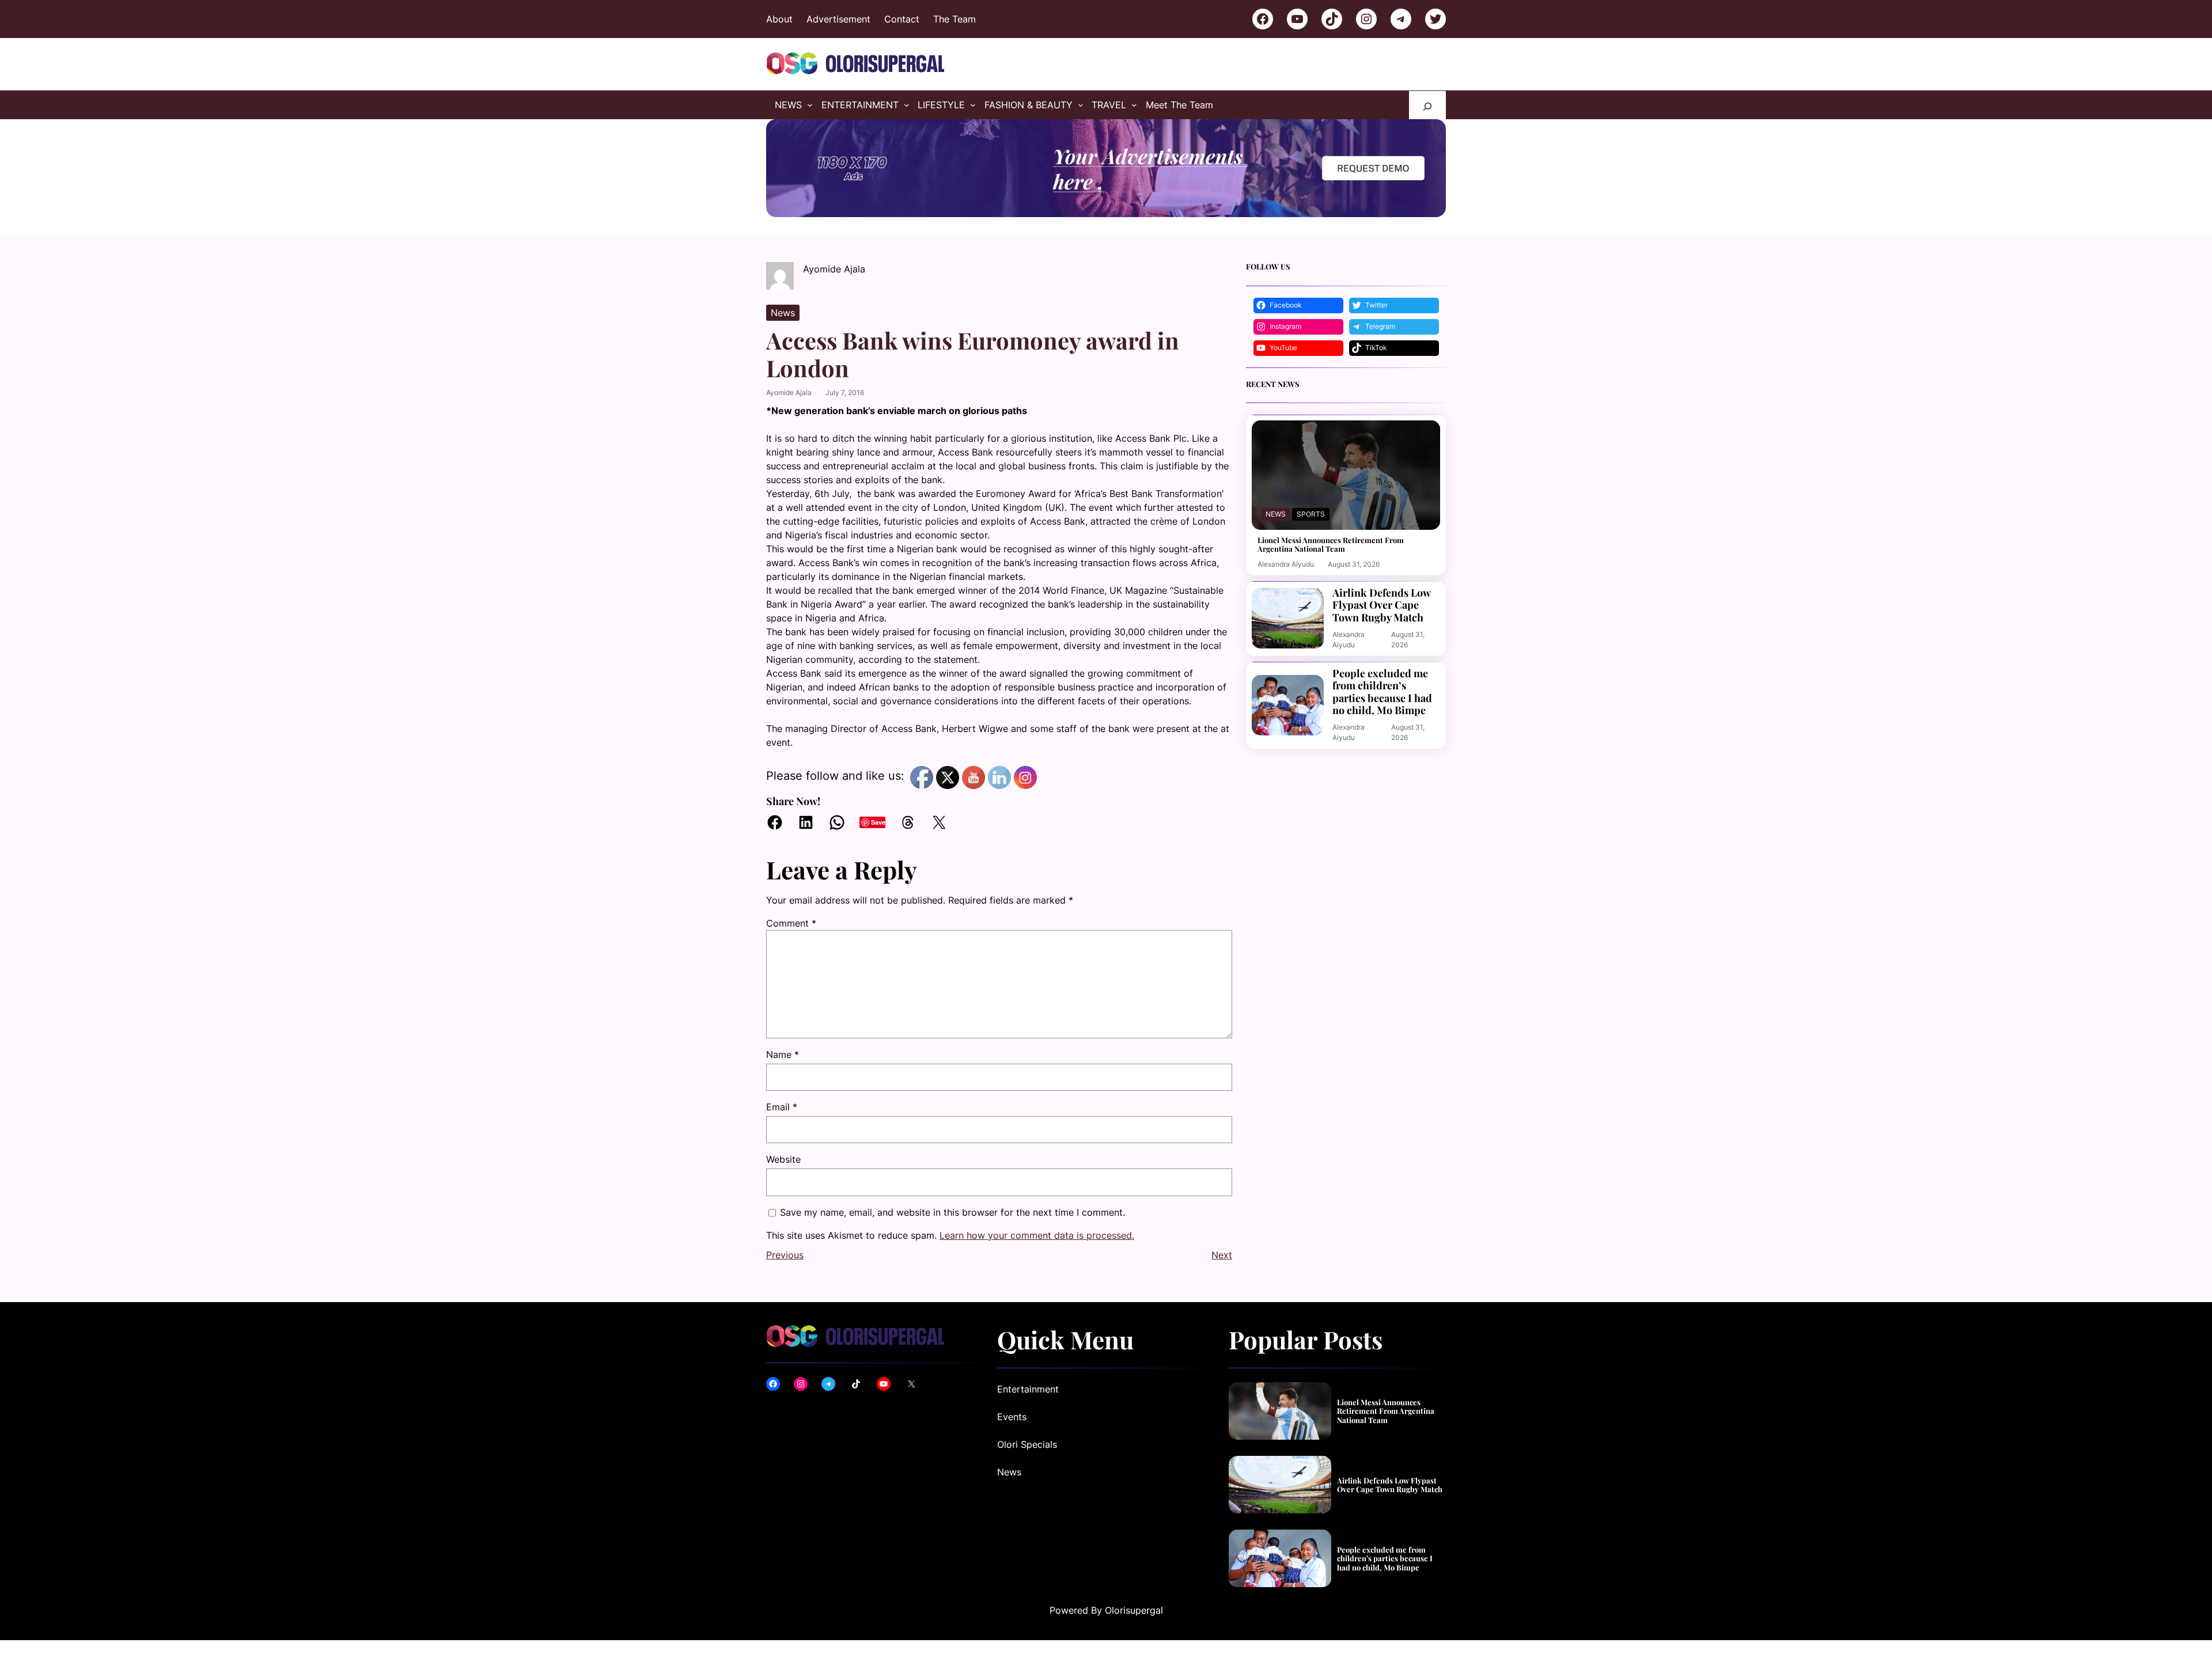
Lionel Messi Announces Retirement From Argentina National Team (1331, 545)
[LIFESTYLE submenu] (973, 105)
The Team (955, 19)
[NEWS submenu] (810, 105)
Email (782, 1107)
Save (878, 822)
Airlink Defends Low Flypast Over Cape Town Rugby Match (1381, 606)
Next (1222, 1255)
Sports (1311, 514)
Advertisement (838, 19)
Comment (791, 923)
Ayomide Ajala (789, 392)
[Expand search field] (1427, 105)
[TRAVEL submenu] (1134, 105)
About (779, 19)
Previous (785, 1255)
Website (783, 1159)
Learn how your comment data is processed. (1037, 1235)
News (783, 313)
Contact (902, 19)
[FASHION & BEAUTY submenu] (1081, 105)
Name (783, 1054)
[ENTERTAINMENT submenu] (907, 105)
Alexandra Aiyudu (1286, 564)
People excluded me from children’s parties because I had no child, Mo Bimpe (1382, 692)
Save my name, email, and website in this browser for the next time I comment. (952, 1212)
